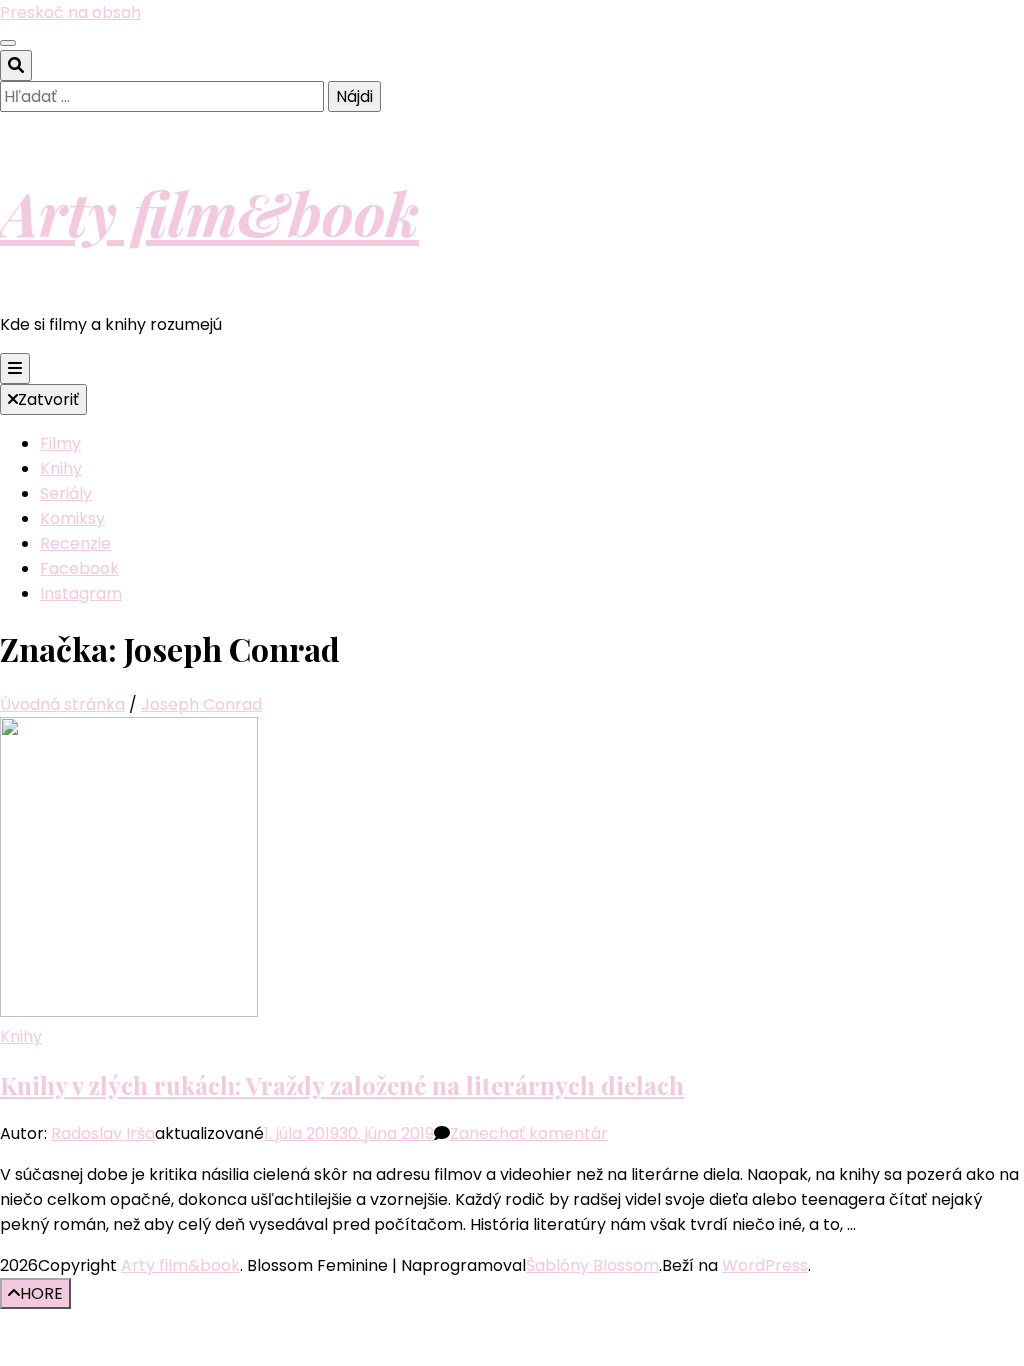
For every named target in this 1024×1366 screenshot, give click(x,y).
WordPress (765, 1265)
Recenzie (75, 543)
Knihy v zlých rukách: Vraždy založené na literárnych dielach (342, 1085)
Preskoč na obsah (70, 12)
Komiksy (72, 518)
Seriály (66, 493)
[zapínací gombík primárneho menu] (15, 368)
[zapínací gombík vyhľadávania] (16, 65)
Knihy (61, 468)
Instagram (81, 593)
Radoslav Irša (103, 1133)
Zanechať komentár (529, 1133)
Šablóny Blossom (592, 1265)
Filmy (60, 443)
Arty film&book (209, 212)
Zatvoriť (48, 399)
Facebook (79, 568)
